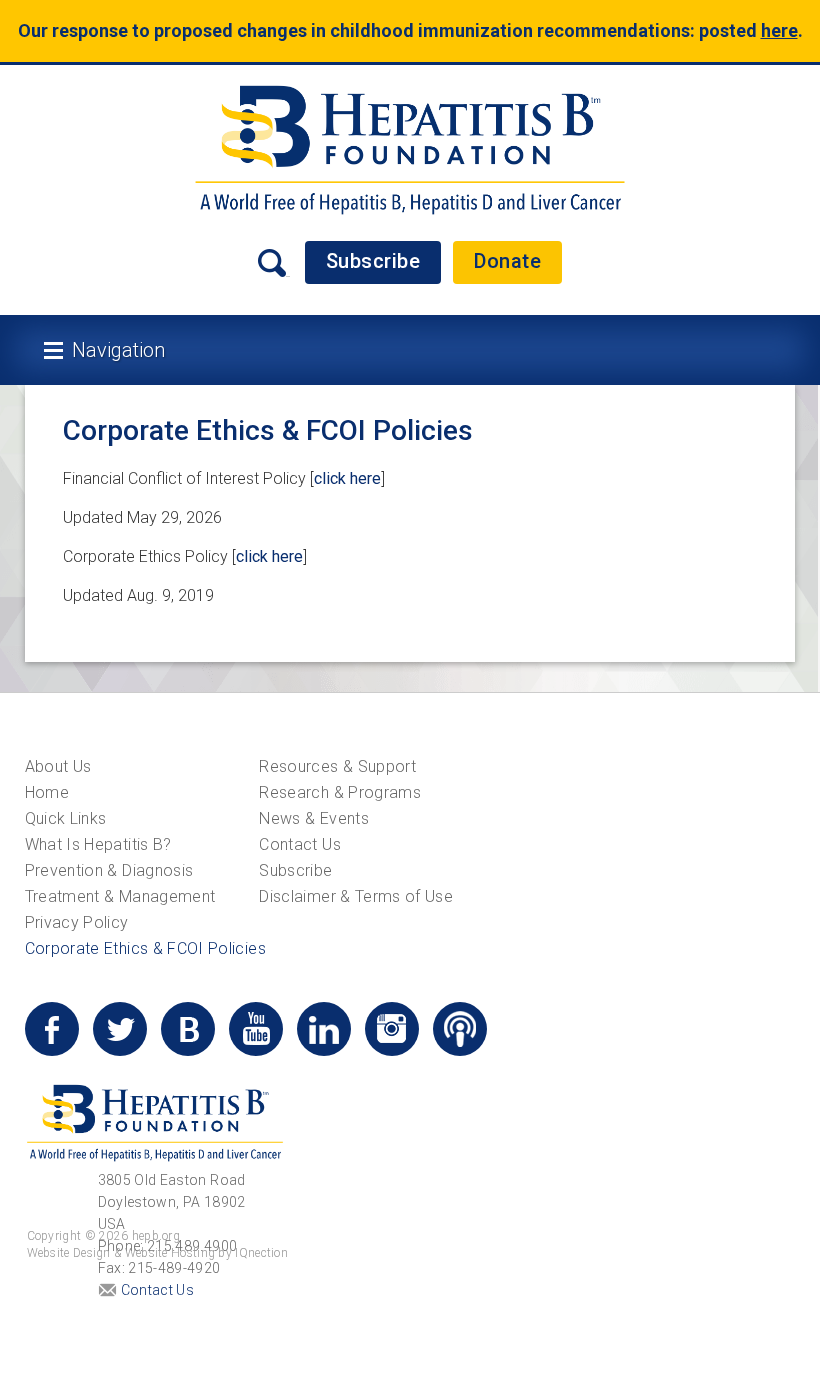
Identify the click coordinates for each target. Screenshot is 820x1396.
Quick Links (66, 818)
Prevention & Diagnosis (109, 870)
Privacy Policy (77, 922)
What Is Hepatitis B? (98, 844)
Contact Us (300, 844)
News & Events (314, 818)
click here (347, 478)
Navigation (118, 350)
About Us (58, 766)
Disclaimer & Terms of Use (356, 896)
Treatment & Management (120, 896)
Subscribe (373, 261)
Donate (507, 261)
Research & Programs (340, 792)
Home (47, 792)
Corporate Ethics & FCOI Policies (145, 948)
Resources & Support (337, 766)
